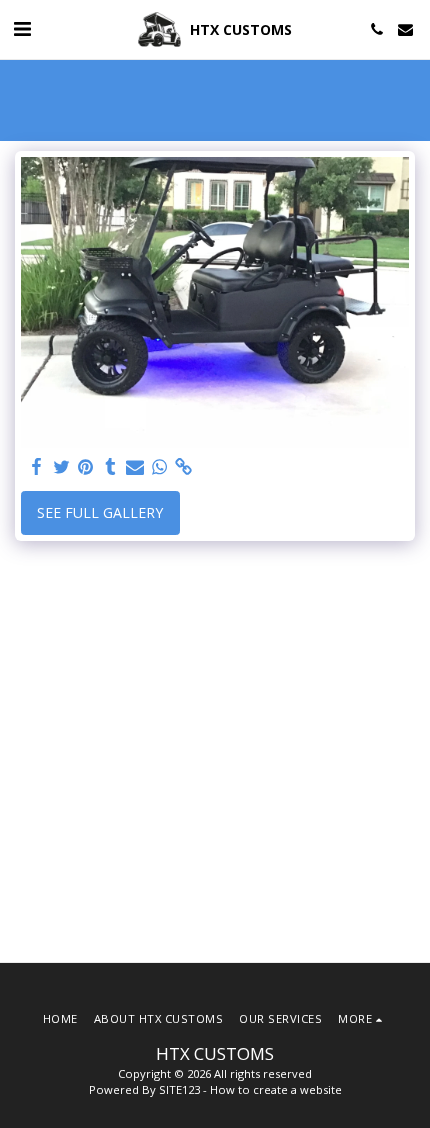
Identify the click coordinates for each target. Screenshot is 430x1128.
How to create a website (276, 1089)
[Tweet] (62, 467)
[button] (22, 28)
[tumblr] (111, 467)
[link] (184, 467)
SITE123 (179, 1089)
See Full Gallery (100, 512)
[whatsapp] (160, 467)
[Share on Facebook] (37, 467)
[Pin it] (86, 467)
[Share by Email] (135, 467)
